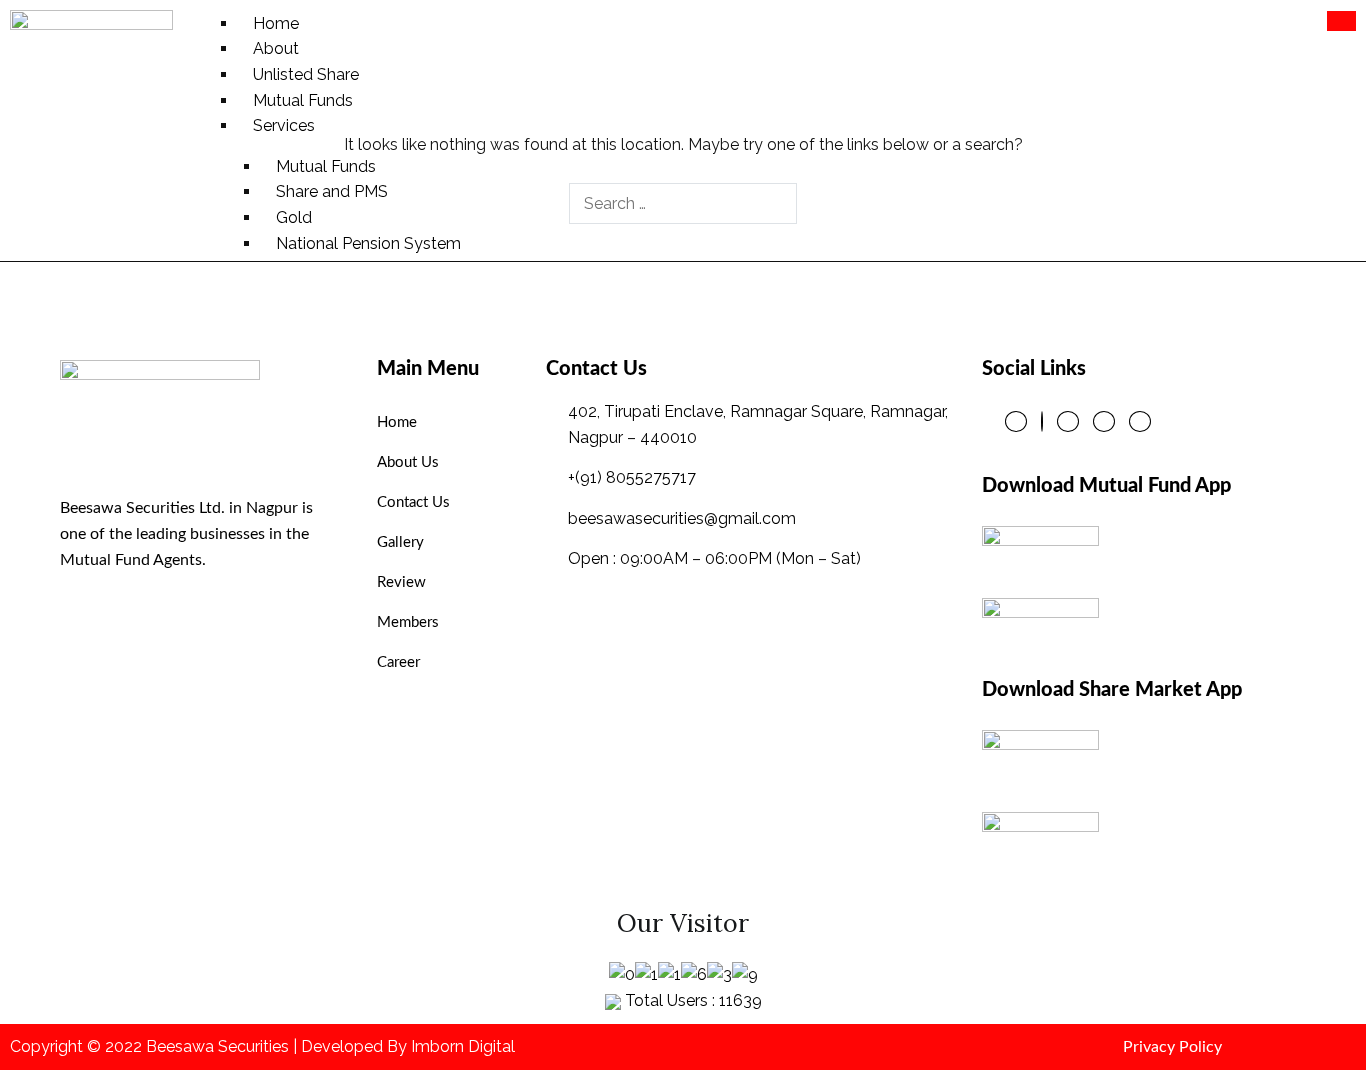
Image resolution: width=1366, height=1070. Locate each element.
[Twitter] (1042, 421)
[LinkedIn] (1068, 421)
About (276, 48)
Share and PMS (332, 191)
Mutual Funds (303, 100)
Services (284, 125)
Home (276, 23)
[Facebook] (1016, 421)
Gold (294, 217)
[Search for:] (683, 203)
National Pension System (368, 243)
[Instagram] (1104, 421)
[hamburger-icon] (1341, 21)
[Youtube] (1140, 421)
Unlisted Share (306, 74)
